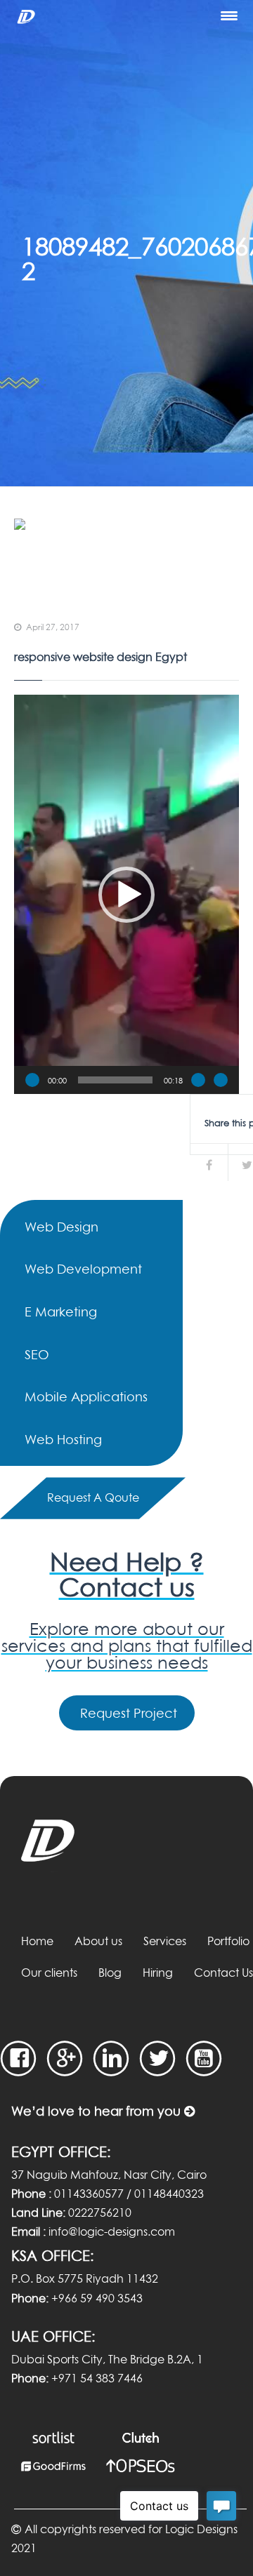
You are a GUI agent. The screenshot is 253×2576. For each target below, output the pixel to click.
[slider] (115, 1080)
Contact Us (223, 1973)
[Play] (32, 1080)
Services (165, 1941)
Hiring (158, 1973)
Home (37, 1941)
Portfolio (228, 1941)
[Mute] (198, 1080)
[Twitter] (158, 2058)
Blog (110, 1973)
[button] (126, 895)
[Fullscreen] (221, 1080)
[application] (126, 894)
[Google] (65, 2058)
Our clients (49, 1973)
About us (98, 1941)
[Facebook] (19, 2058)
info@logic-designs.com (112, 2231)
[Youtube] (204, 2058)
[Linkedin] (111, 2058)
